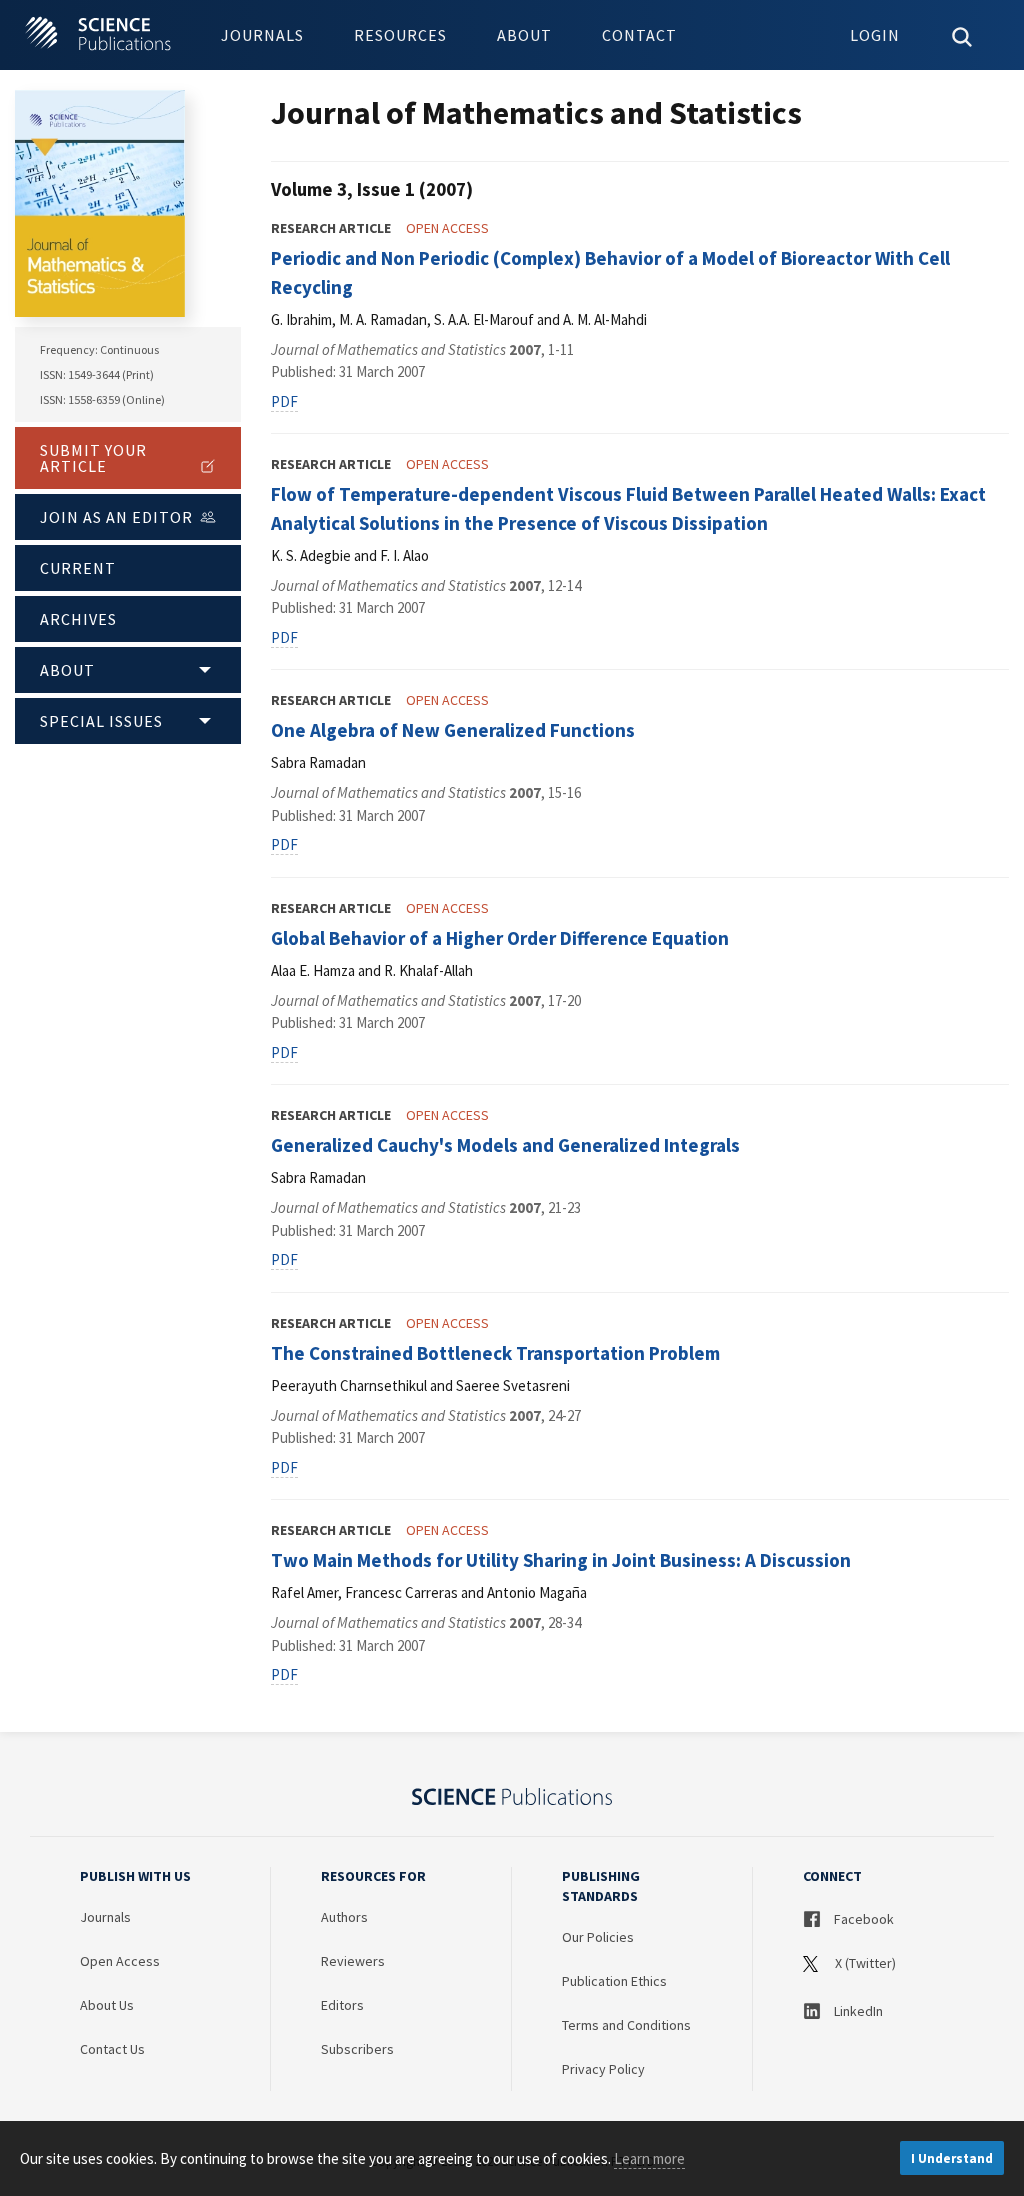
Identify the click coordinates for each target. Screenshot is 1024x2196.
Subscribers (357, 2049)
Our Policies (598, 1937)
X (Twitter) (864, 1963)
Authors (344, 1917)
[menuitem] (262, 35)
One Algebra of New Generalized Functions (453, 730)
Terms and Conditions (626, 2025)
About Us (107, 2005)
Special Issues (101, 721)
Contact (639, 35)
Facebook (862, 1919)
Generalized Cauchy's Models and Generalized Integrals (505, 1145)
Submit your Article (93, 458)
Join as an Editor (116, 517)
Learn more (649, 2158)
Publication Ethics (614, 1981)
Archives (78, 619)
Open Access (120, 1961)
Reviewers (353, 1961)
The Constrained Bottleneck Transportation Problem (495, 1353)
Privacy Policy (603, 2069)
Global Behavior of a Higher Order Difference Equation (500, 938)
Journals (262, 35)
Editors (342, 2005)
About (524, 35)
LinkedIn (857, 2011)
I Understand (952, 2158)
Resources (400, 35)
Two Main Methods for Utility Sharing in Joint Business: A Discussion (561, 1560)
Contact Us (112, 2049)
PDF (284, 401)
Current (78, 568)
